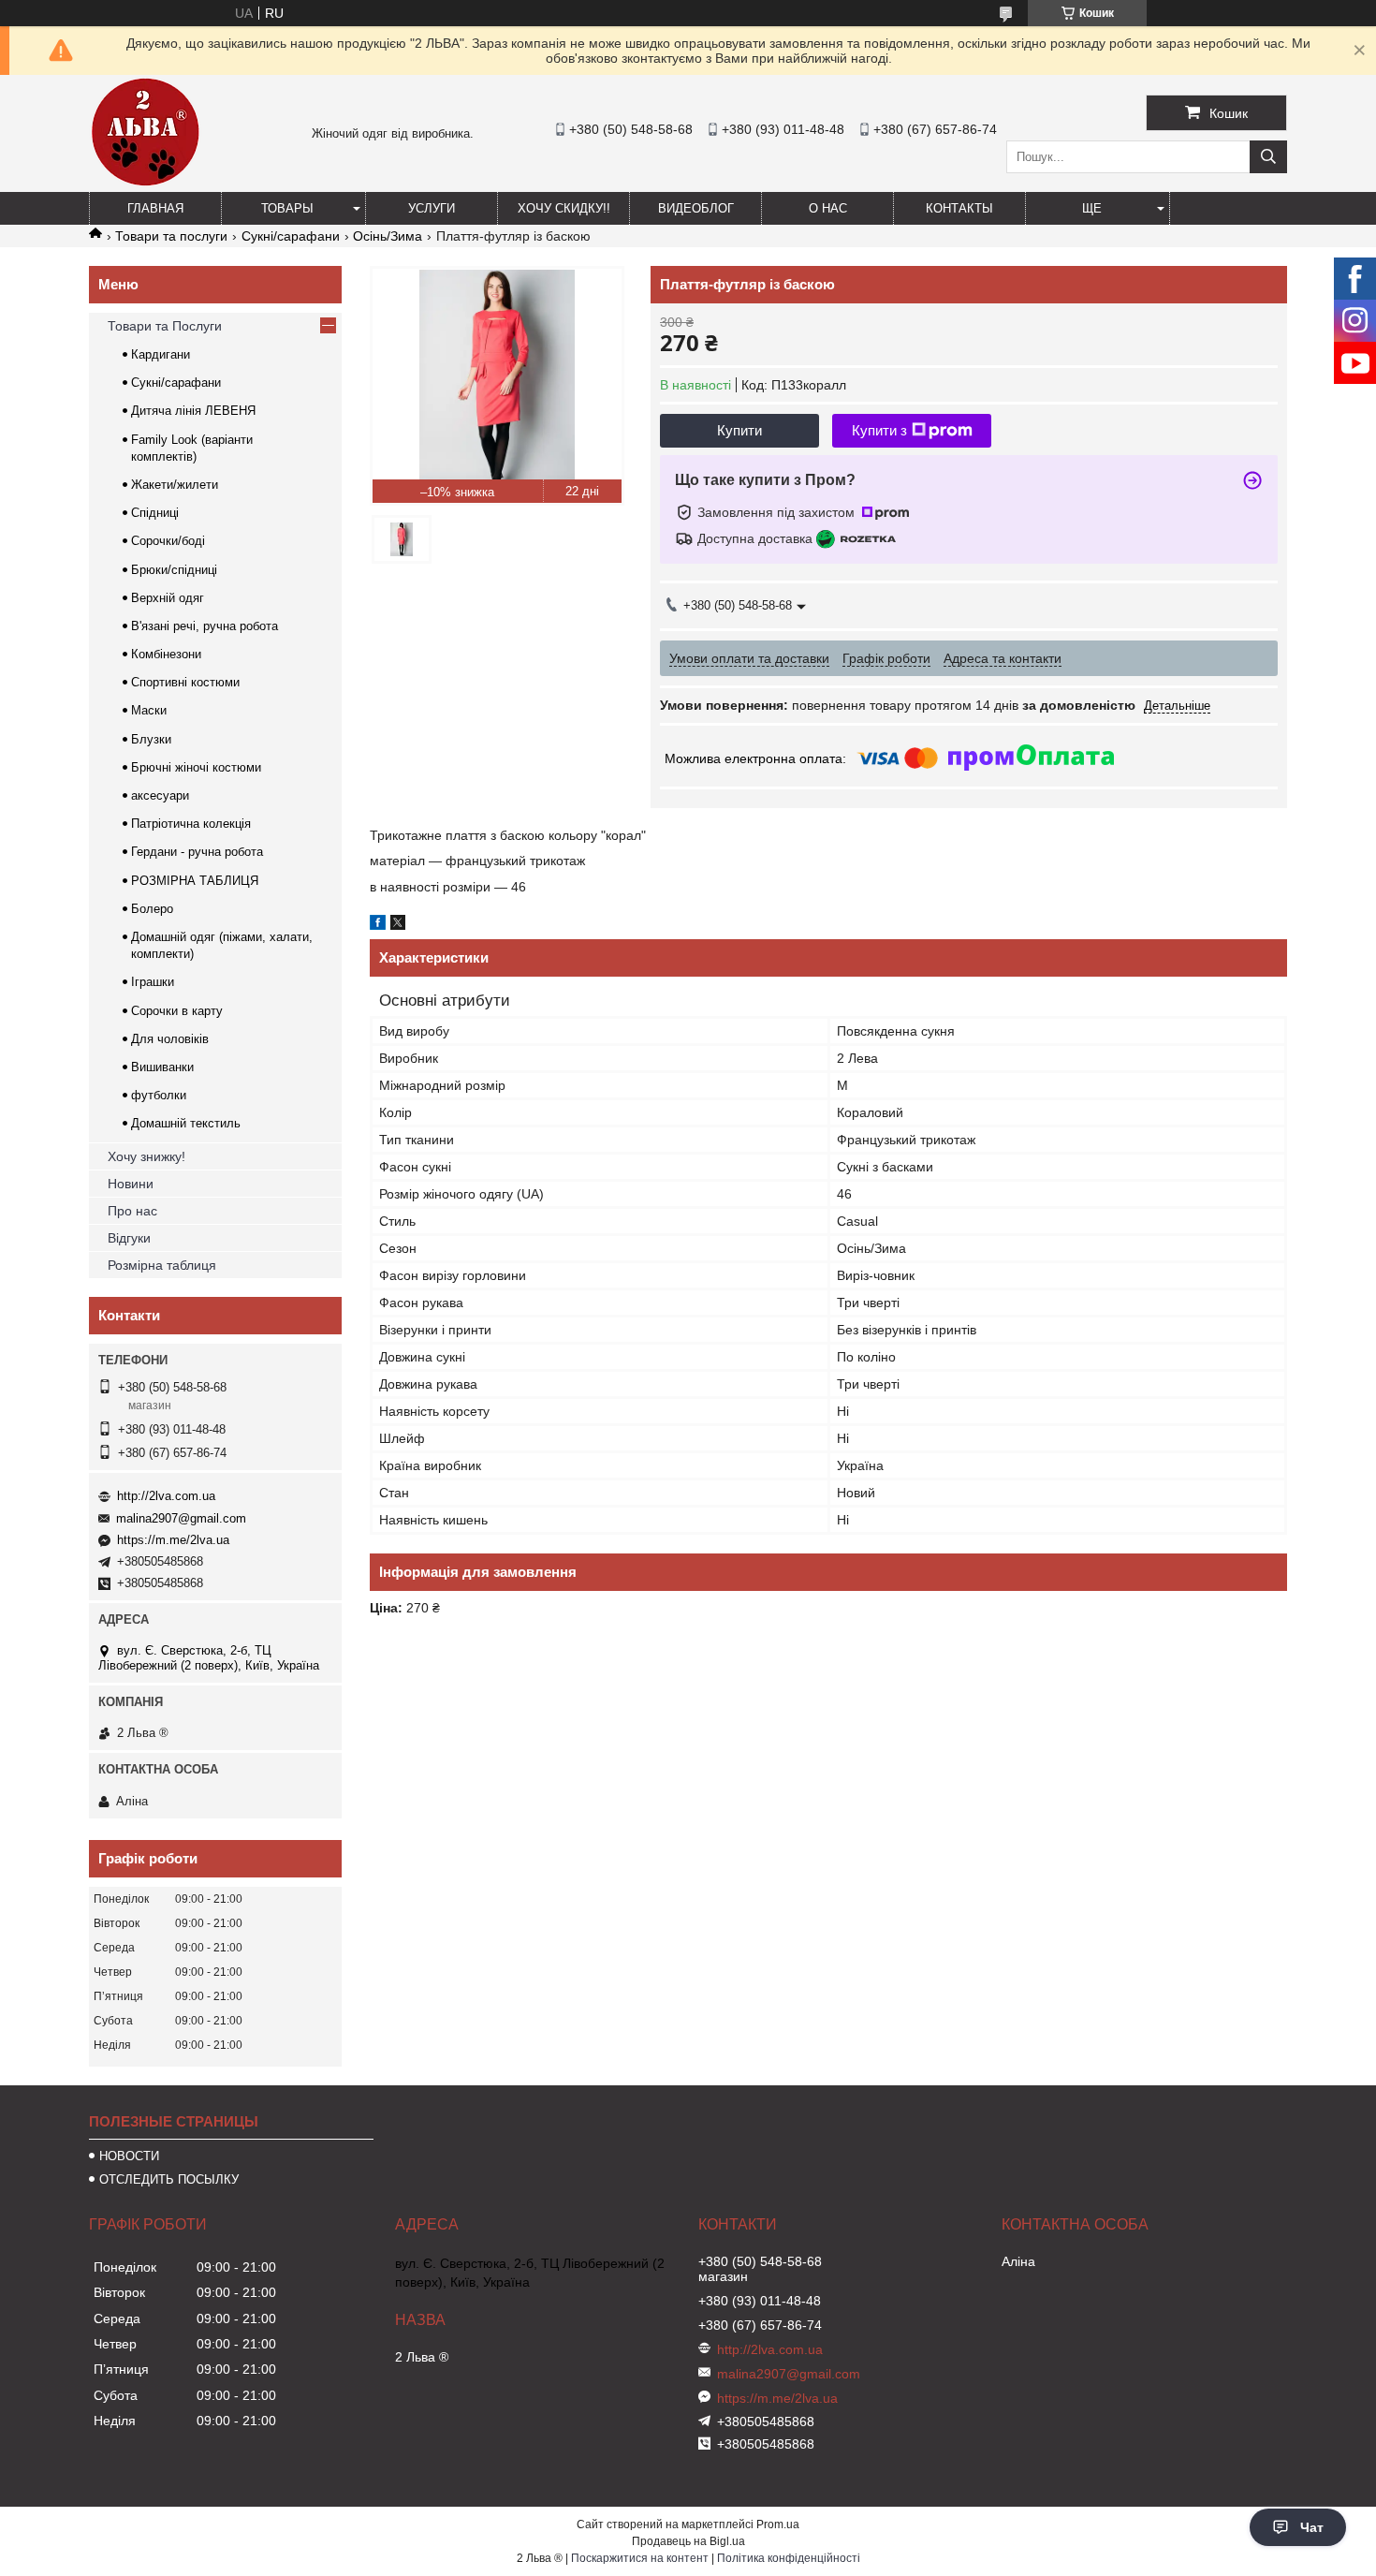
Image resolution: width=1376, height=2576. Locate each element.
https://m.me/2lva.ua (173, 1540)
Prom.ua (778, 2524)
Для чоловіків (170, 1039)
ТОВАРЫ (287, 208)
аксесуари (160, 795)
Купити (739, 430)
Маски (149, 710)
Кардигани (161, 354)
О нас (828, 208)
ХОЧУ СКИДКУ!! (564, 208)
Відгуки (129, 1238)
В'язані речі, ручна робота (205, 626)
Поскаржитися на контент (640, 2558)
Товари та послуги (171, 236)
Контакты (959, 208)
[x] (398, 925)
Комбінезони (166, 654)
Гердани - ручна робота (197, 852)
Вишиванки (162, 1067)
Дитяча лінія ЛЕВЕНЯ (193, 411)
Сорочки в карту (177, 1011)
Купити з (879, 430)
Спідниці (155, 513)
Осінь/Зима (388, 236)
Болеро (152, 909)
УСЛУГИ (432, 208)
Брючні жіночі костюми (196, 767)
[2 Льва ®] (145, 184)
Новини (131, 1184)
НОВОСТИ (129, 2156)
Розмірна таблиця (162, 1265)
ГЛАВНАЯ (155, 208)
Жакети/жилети (175, 485)
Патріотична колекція (191, 824)
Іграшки (153, 982)
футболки (159, 1095)
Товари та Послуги (165, 326)
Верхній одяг (168, 598)
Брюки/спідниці (174, 570)
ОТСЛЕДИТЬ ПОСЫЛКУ (169, 2179)
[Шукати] (1268, 157)
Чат (1312, 2527)
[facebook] (378, 925)
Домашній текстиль (186, 1123)
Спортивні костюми (185, 682)
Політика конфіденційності (789, 2558)
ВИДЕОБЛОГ (696, 208)
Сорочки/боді (168, 541)
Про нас (132, 1211)
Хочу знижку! (146, 1156)
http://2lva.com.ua (166, 1496)
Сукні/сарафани (291, 236)
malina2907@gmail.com (181, 1518)
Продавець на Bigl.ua (688, 2541)
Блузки (151, 739)
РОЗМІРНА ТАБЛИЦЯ (195, 881)
